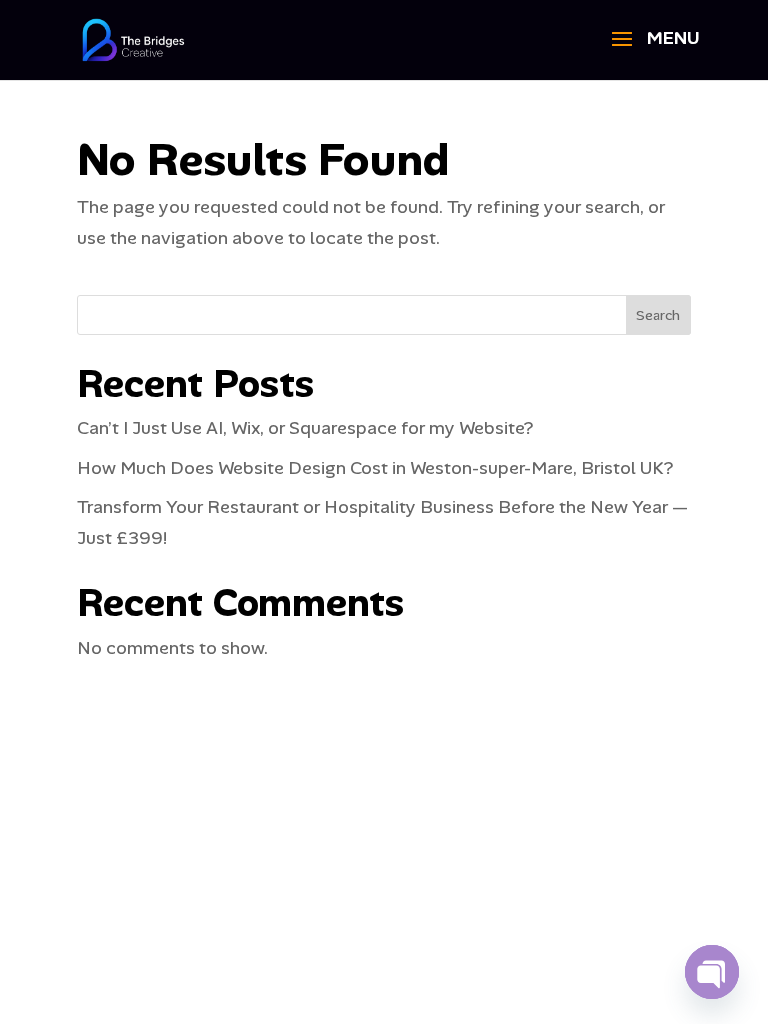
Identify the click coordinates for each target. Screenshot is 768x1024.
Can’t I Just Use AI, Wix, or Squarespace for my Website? (305, 428)
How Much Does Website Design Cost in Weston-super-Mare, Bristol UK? (375, 468)
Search (658, 315)
